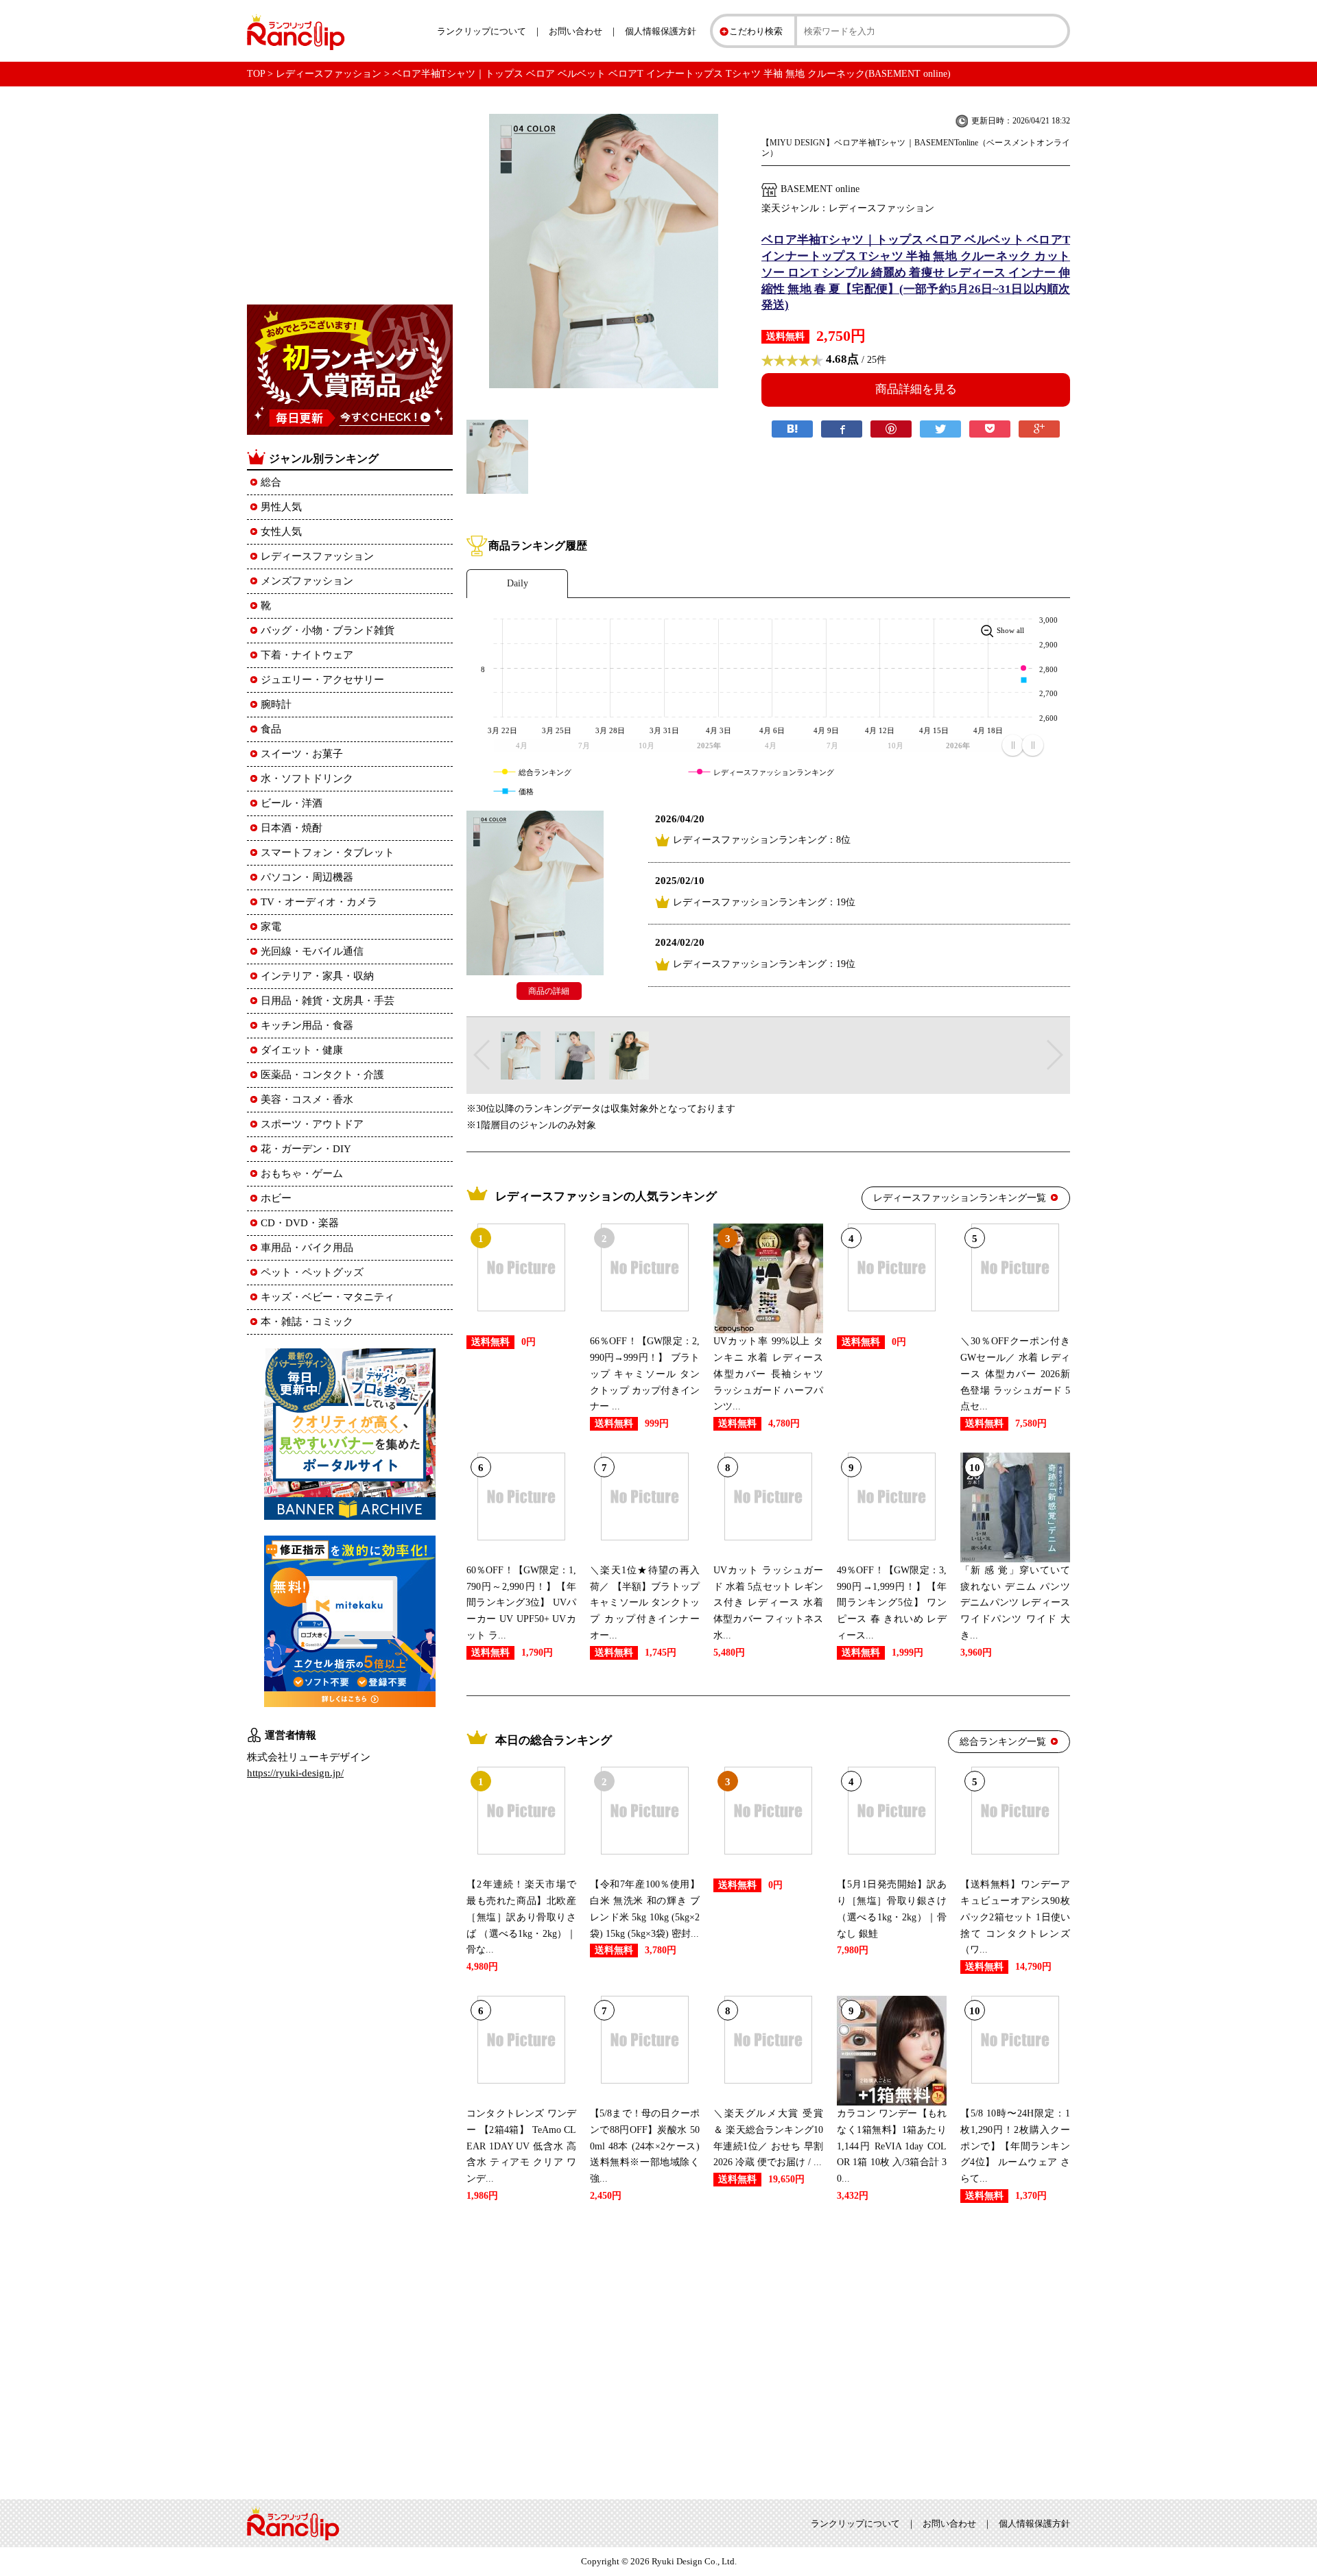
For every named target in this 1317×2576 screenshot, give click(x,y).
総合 (271, 482)
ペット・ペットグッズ (312, 1272)
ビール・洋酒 (292, 803)
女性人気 (281, 532)
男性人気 (281, 507)
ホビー (276, 1198)
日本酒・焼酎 (292, 828)
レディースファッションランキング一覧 (960, 1198)
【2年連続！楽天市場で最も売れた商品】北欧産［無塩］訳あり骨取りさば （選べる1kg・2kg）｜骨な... (521, 1917)
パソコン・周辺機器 (307, 877)
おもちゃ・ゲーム (302, 1173)
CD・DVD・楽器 (300, 1223)
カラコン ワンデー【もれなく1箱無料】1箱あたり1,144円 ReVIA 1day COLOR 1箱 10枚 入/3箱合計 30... (892, 2146)
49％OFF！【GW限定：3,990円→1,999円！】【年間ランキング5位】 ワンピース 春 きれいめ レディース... (892, 1603)
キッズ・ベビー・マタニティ (328, 1297)
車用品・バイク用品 (307, 1248)
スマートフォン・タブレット (328, 852)
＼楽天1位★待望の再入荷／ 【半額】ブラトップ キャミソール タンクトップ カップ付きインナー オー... (645, 1603)
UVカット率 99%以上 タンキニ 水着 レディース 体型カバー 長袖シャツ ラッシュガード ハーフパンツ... (768, 1374)
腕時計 (276, 704)
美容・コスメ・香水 (307, 1099)
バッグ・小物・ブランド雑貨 (328, 630)
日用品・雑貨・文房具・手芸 (328, 1001)
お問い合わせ (576, 31)
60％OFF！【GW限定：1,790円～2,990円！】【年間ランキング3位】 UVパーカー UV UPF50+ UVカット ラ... (521, 1603)
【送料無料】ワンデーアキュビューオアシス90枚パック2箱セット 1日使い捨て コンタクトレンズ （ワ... (1015, 1917)
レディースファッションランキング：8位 (762, 840)
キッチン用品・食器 (307, 1025)
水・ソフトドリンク (307, 778)
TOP (256, 74)
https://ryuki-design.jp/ (295, 1773)
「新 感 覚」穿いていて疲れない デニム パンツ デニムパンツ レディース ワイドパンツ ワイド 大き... (1015, 1603)
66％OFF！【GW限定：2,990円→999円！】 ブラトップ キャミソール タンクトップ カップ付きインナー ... (645, 1374)
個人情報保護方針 (661, 31)
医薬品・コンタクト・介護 (322, 1075)
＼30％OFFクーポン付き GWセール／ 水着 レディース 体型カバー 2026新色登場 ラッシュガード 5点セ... (1015, 1374)
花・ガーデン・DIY (306, 1149)
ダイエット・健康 (302, 1050)
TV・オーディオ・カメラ (319, 902)
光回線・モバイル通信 (312, 951)
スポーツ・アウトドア (312, 1124)
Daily (518, 583)
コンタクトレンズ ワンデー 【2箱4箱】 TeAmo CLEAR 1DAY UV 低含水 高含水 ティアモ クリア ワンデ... (521, 2146)
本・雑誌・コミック (307, 1322)
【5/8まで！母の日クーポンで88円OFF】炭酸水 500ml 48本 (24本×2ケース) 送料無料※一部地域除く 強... (645, 2146)
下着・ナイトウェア (307, 655)
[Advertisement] (768, 2348)
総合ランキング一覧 (1003, 1742)
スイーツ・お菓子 (302, 754)
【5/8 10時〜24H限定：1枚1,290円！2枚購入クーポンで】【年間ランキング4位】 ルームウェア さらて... (1015, 2146)
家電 (271, 927)
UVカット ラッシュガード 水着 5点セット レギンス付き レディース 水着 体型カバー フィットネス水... (768, 1603)
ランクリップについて (482, 31)
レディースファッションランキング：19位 (764, 902)
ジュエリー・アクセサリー (322, 680)
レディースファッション (329, 74)
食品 (271, 729)
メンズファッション (307, 581)
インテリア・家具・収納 (317, 976)
